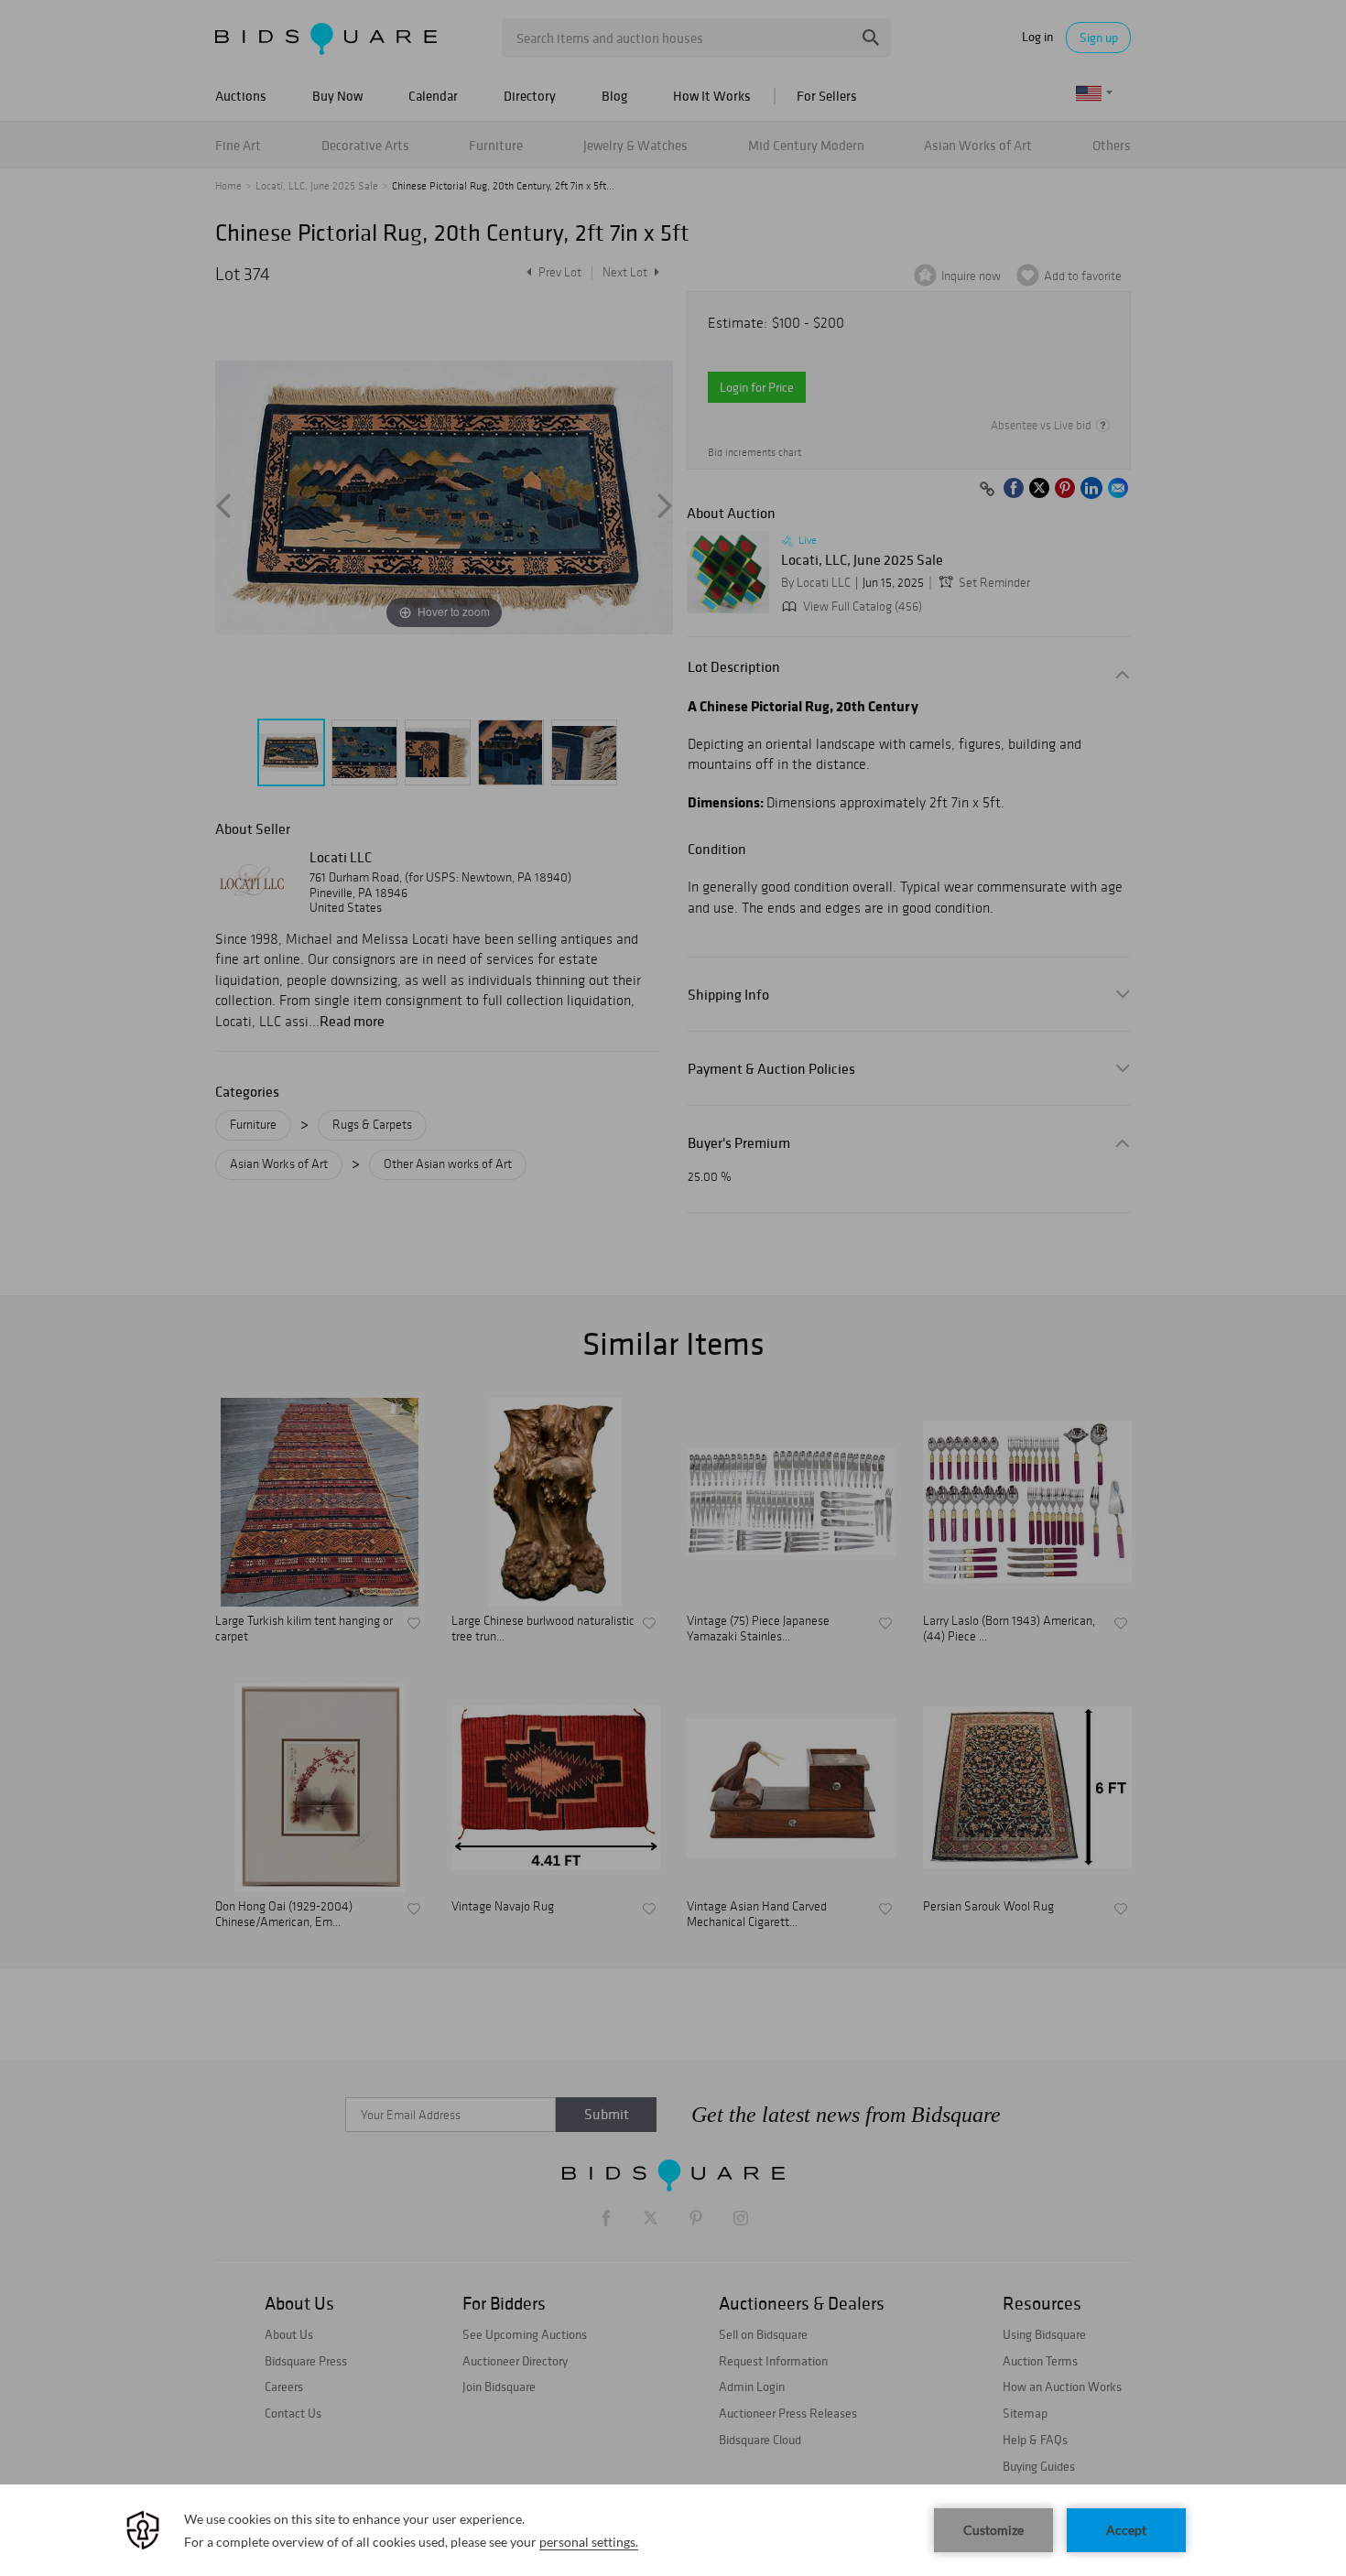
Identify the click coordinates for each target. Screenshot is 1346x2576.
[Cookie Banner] (673, 2530)
